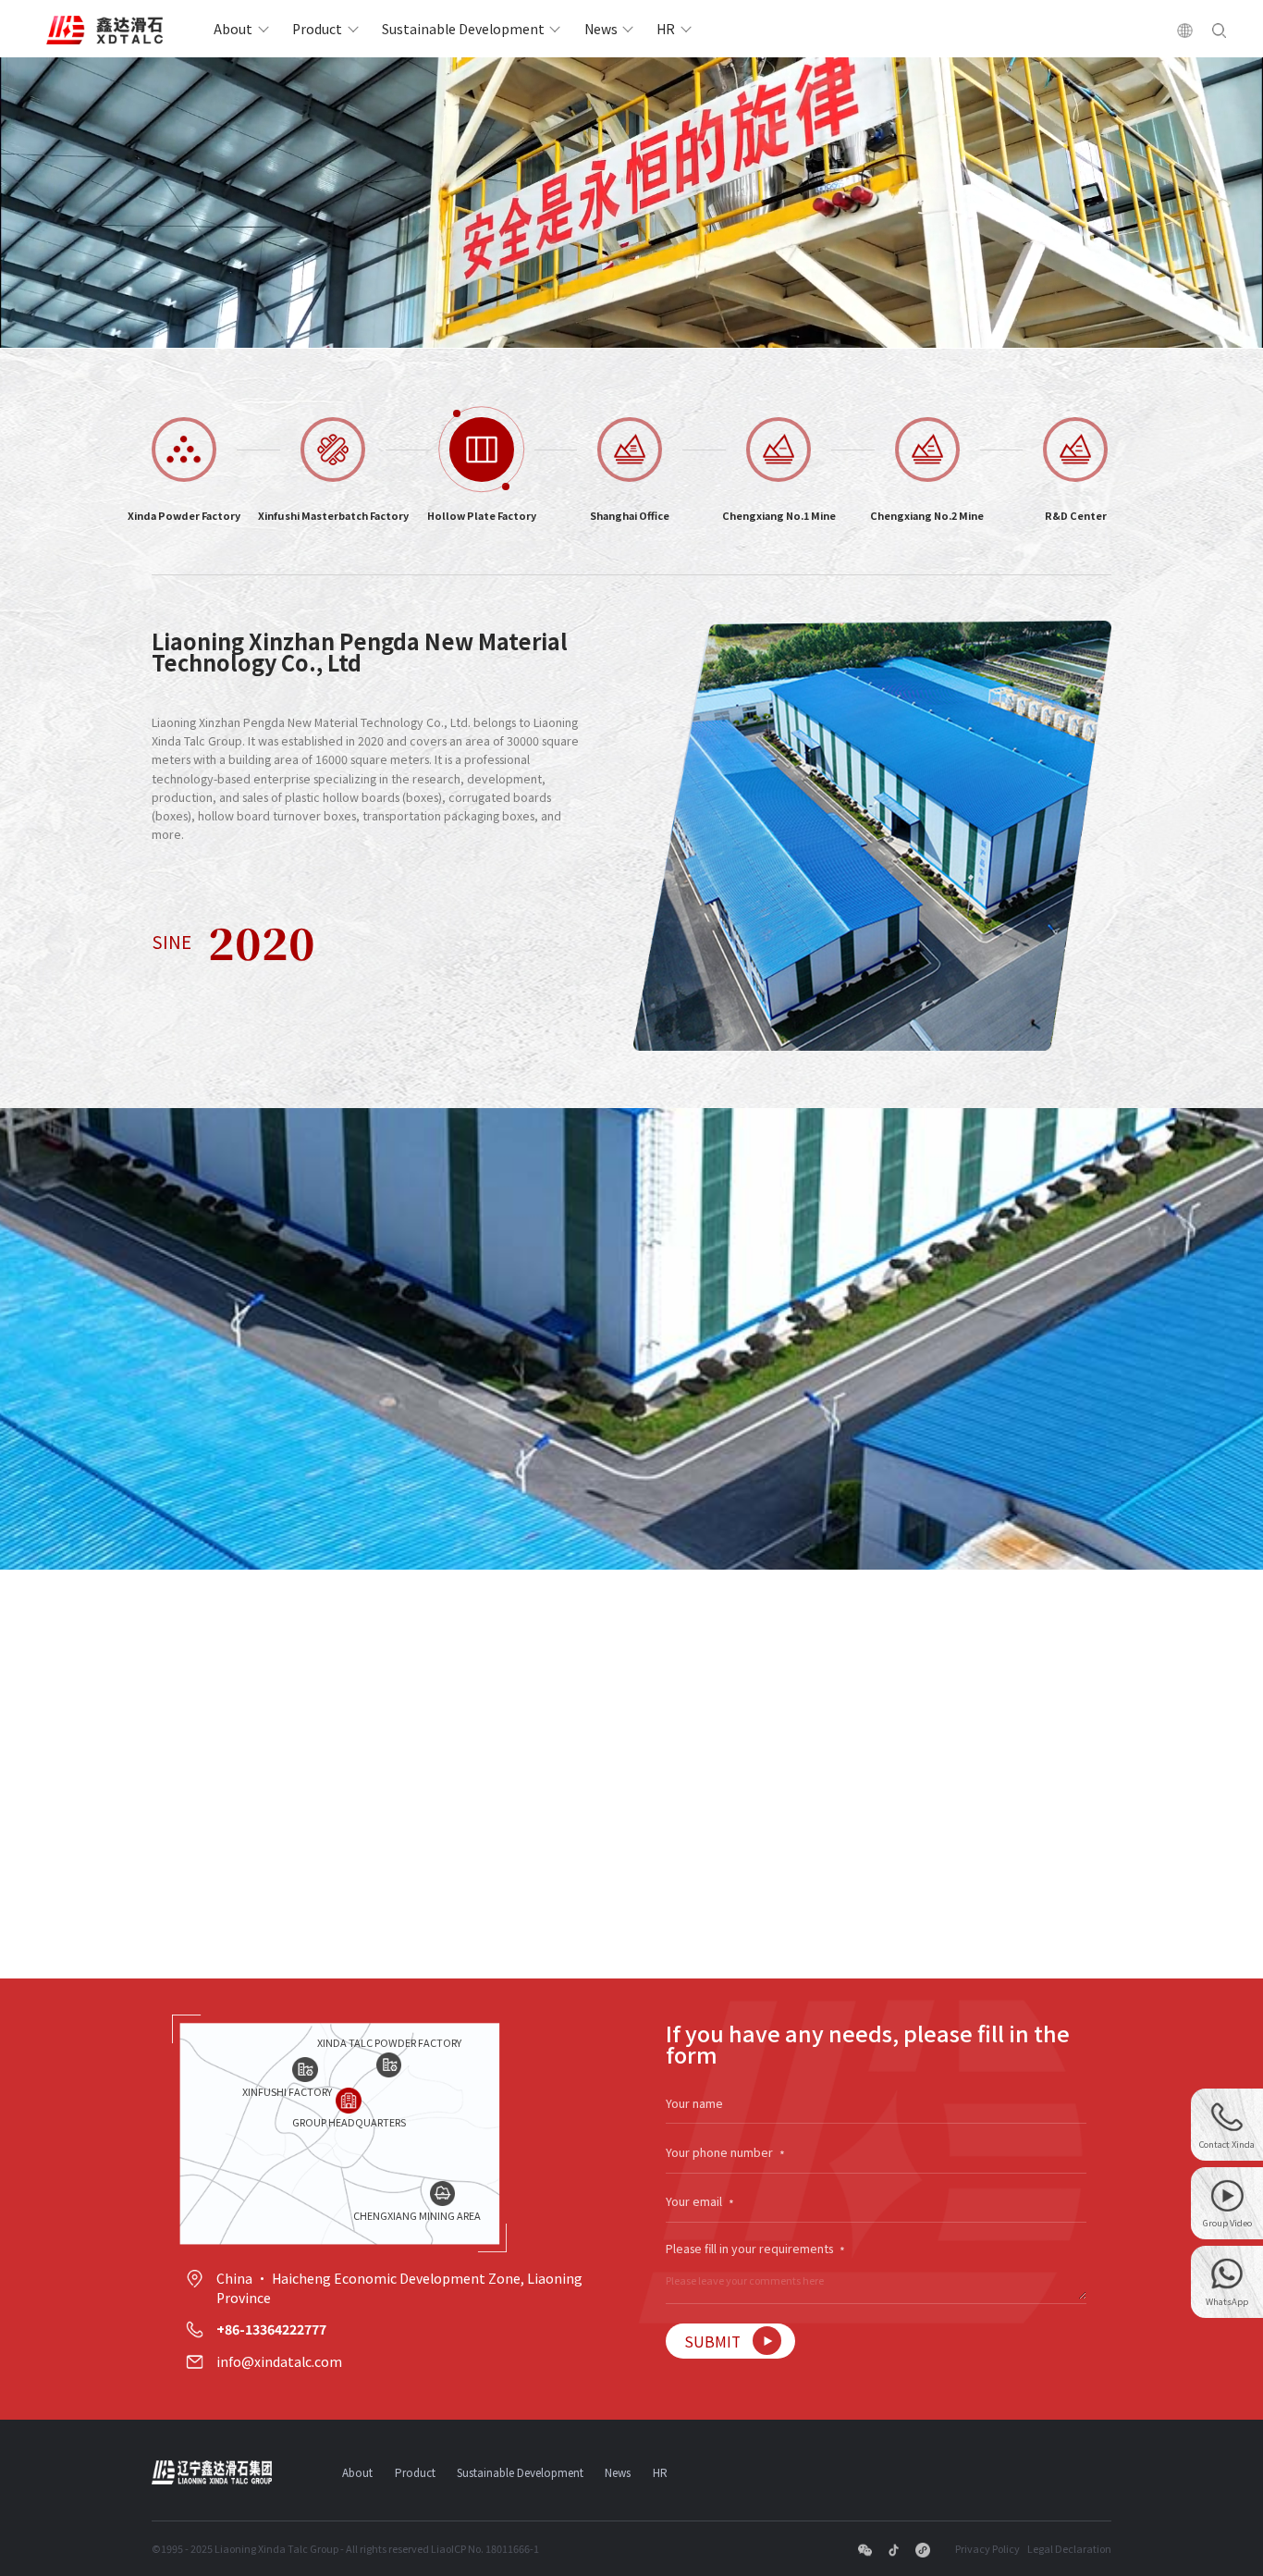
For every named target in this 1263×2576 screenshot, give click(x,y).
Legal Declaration (1069, 2548)
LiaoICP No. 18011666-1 (485, 2548)
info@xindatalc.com (279, 2361)
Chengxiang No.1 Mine (779, 514)
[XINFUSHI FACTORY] (305, 2070)
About (233, 29)
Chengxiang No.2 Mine (927, 514)
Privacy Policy (987, 2548)
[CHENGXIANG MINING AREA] (442, 2194)
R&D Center (1076, 514)
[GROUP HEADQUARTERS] (348, 2100)
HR (666, 29)
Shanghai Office (630, 514)
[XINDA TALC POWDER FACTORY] (389, 2065)
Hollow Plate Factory (482, 514)
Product (317, 29)
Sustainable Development (463, 29)
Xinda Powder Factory (184, 514)
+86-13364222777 (271, 2329)
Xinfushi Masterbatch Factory (333, 514)
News (601, 29)
